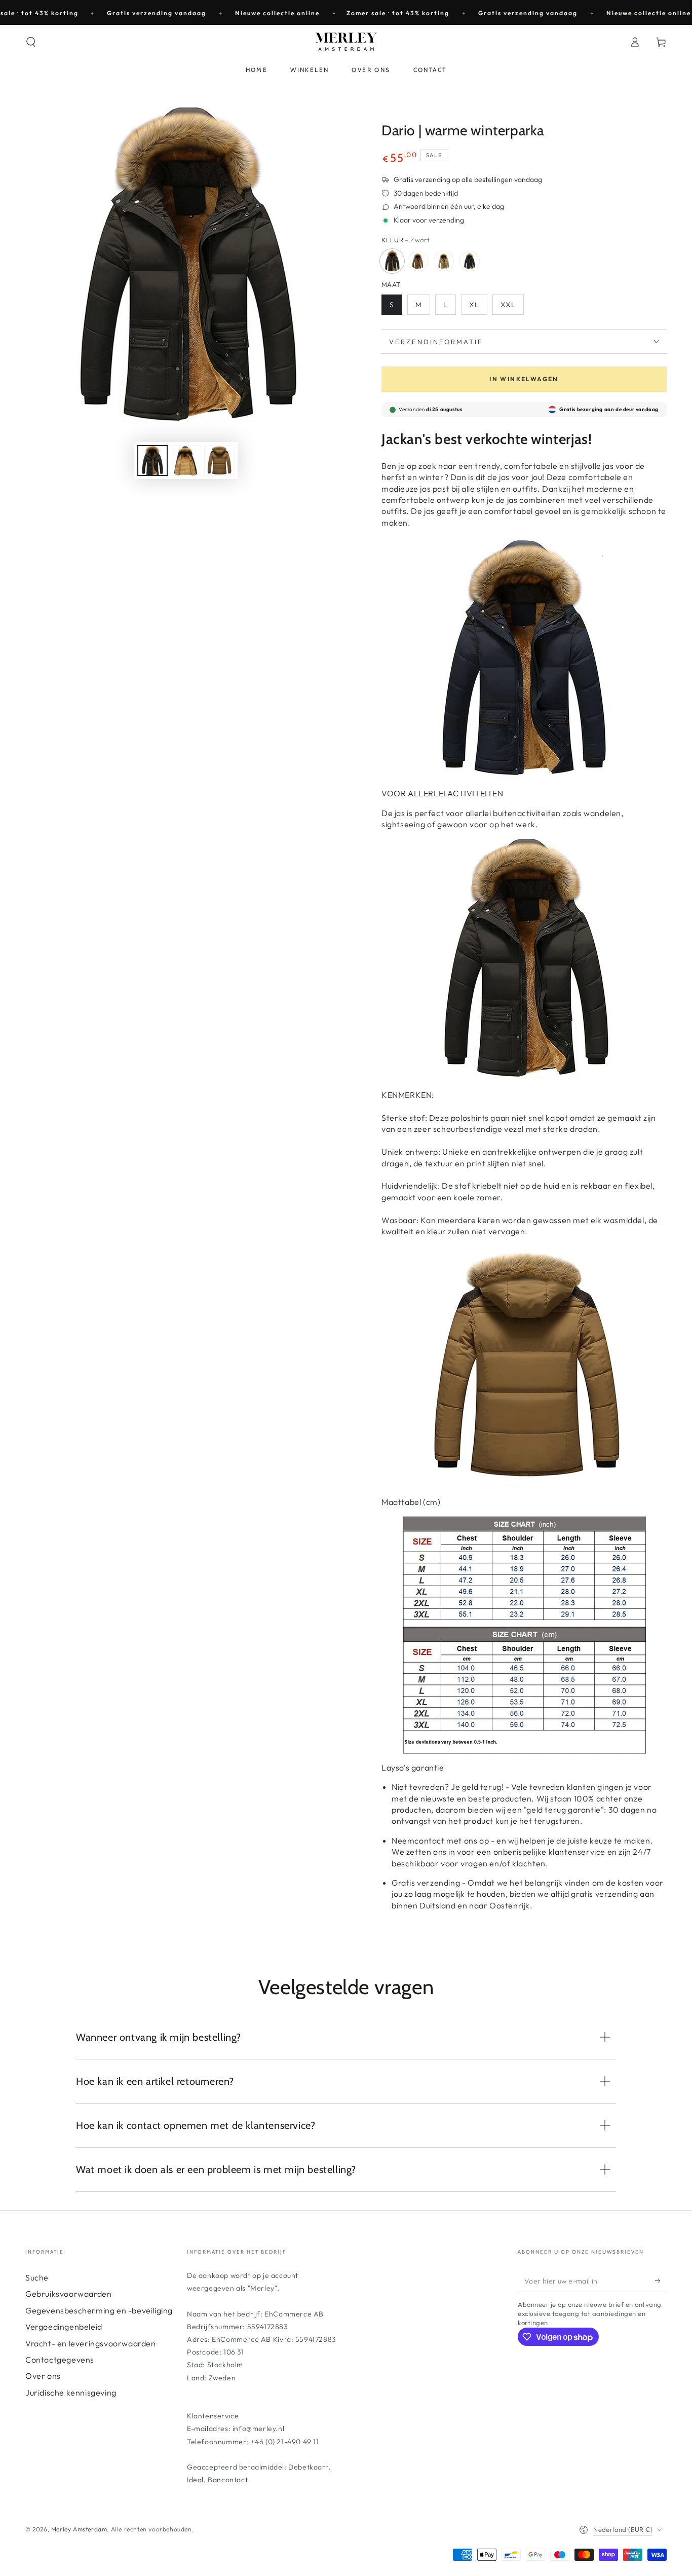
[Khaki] (444, 261)
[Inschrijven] (661, 2280)
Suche (37, 2277)
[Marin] (470, 261)
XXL (508, 305)
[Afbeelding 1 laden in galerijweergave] (152, 461)
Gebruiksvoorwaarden (68, 2294)
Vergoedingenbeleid (64, 2327)
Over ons (43, 2376)
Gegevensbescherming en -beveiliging (99, 2310)
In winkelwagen (524, 379)
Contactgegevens (60, 2360)
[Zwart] (392, 261)
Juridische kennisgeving (71, 2393)
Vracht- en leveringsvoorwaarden (91, 2343)
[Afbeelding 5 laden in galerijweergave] (219, 461)
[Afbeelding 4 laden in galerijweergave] (186, 461)
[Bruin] (418, 261)
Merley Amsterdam (79, 2529)
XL (474, 305)
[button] (31, 42)
